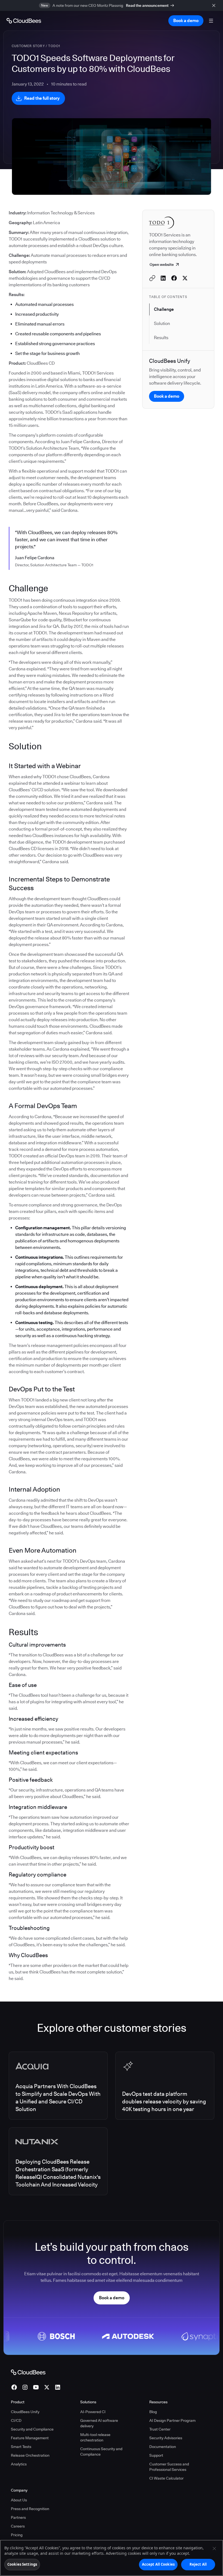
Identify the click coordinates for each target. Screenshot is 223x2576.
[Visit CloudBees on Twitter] (47, 2387)
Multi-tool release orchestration (95, 2437)
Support (156, 2455)
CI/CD (16, 2420)
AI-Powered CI (93, 2412)
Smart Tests (21, 2447)
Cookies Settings (22, 2564)
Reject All (198, 2564)
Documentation (163, 2447)
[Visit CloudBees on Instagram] (25, 2387)
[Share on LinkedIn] (163, 278)
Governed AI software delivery (99, 2423)
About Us (19, 2500)
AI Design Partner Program (172, 2420)
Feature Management (30, 2438)
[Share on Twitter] (185, 278)
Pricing (17, 2535)
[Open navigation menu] (211, 21)
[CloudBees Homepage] (28, 2372)
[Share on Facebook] (174, 278)
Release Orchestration (30, 2455)
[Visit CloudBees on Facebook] (14, 2387)
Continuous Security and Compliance (101, 2452)
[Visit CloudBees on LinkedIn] (58, 2387)
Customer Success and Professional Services (169, 2467)
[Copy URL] (152, 278)
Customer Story (28, 46)
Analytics (19, 2464)
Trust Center (160, 2429)
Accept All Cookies (158, 2564)
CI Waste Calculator (166, 2478)
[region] (112, 2558)
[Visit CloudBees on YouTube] (36, 2387)
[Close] (214, 2548)
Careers (18, 2526)
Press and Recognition (30, 2509)
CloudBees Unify (25, 2412)
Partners (18, 2517)
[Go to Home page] (24, 21)
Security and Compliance (32, 2429)
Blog (153, 2412)
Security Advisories (166, 2438)
